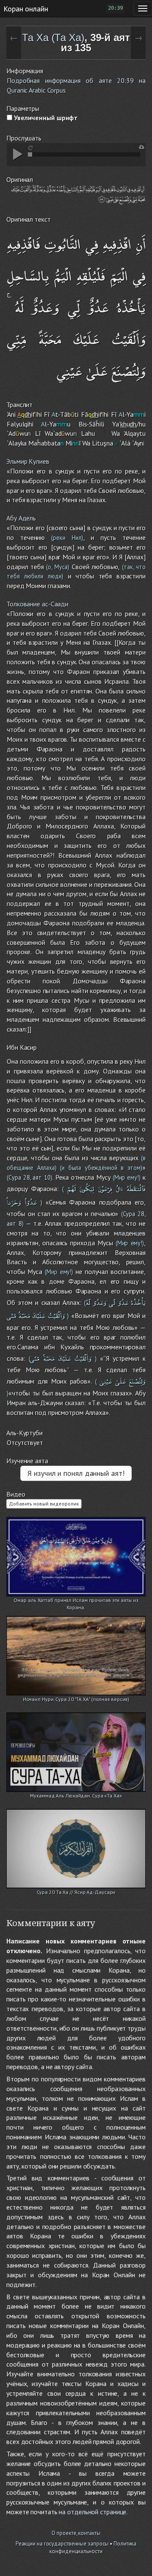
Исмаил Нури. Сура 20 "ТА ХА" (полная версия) (76, 1699)
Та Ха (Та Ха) (53, 37)
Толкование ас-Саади (37, 604)
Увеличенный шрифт (45, 118)
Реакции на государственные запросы (62, 2544)
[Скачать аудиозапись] (142, 147)
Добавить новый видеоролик (44, 1504)
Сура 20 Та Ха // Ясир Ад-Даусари (76, 1892)
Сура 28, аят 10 (30, 1177)
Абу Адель (21, 518)
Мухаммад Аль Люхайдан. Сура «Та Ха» (76, 1796)
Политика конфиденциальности (93, 2548)
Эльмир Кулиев (28, 461)
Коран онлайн (26, 8)
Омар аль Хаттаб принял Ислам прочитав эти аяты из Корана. (76, 1601)
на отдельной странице (92, 2512)
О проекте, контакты (76, 2533)
